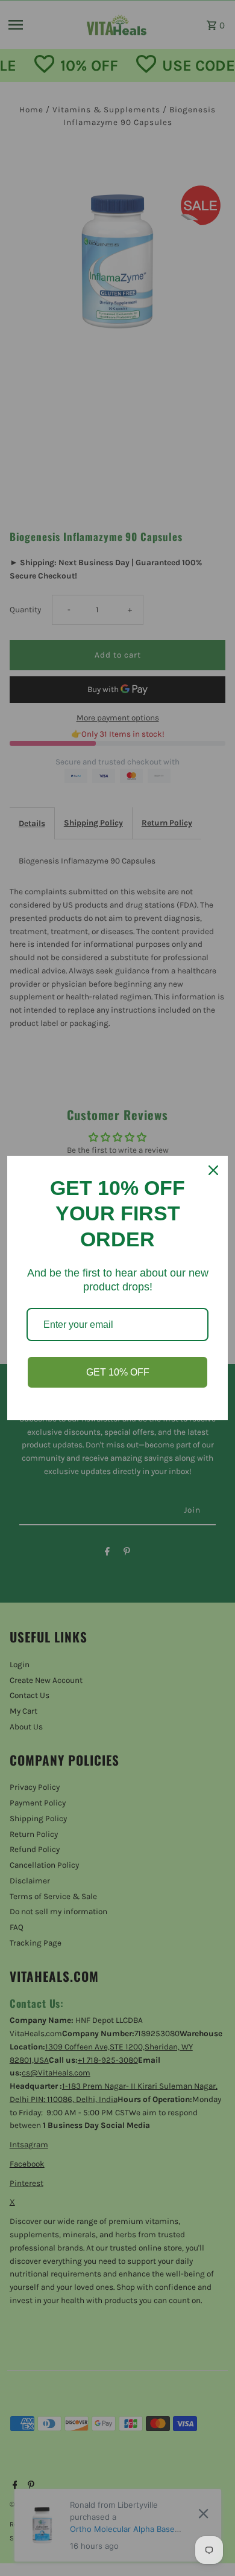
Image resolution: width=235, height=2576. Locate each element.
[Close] (213, 1170)
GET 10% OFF (118, 1372)
